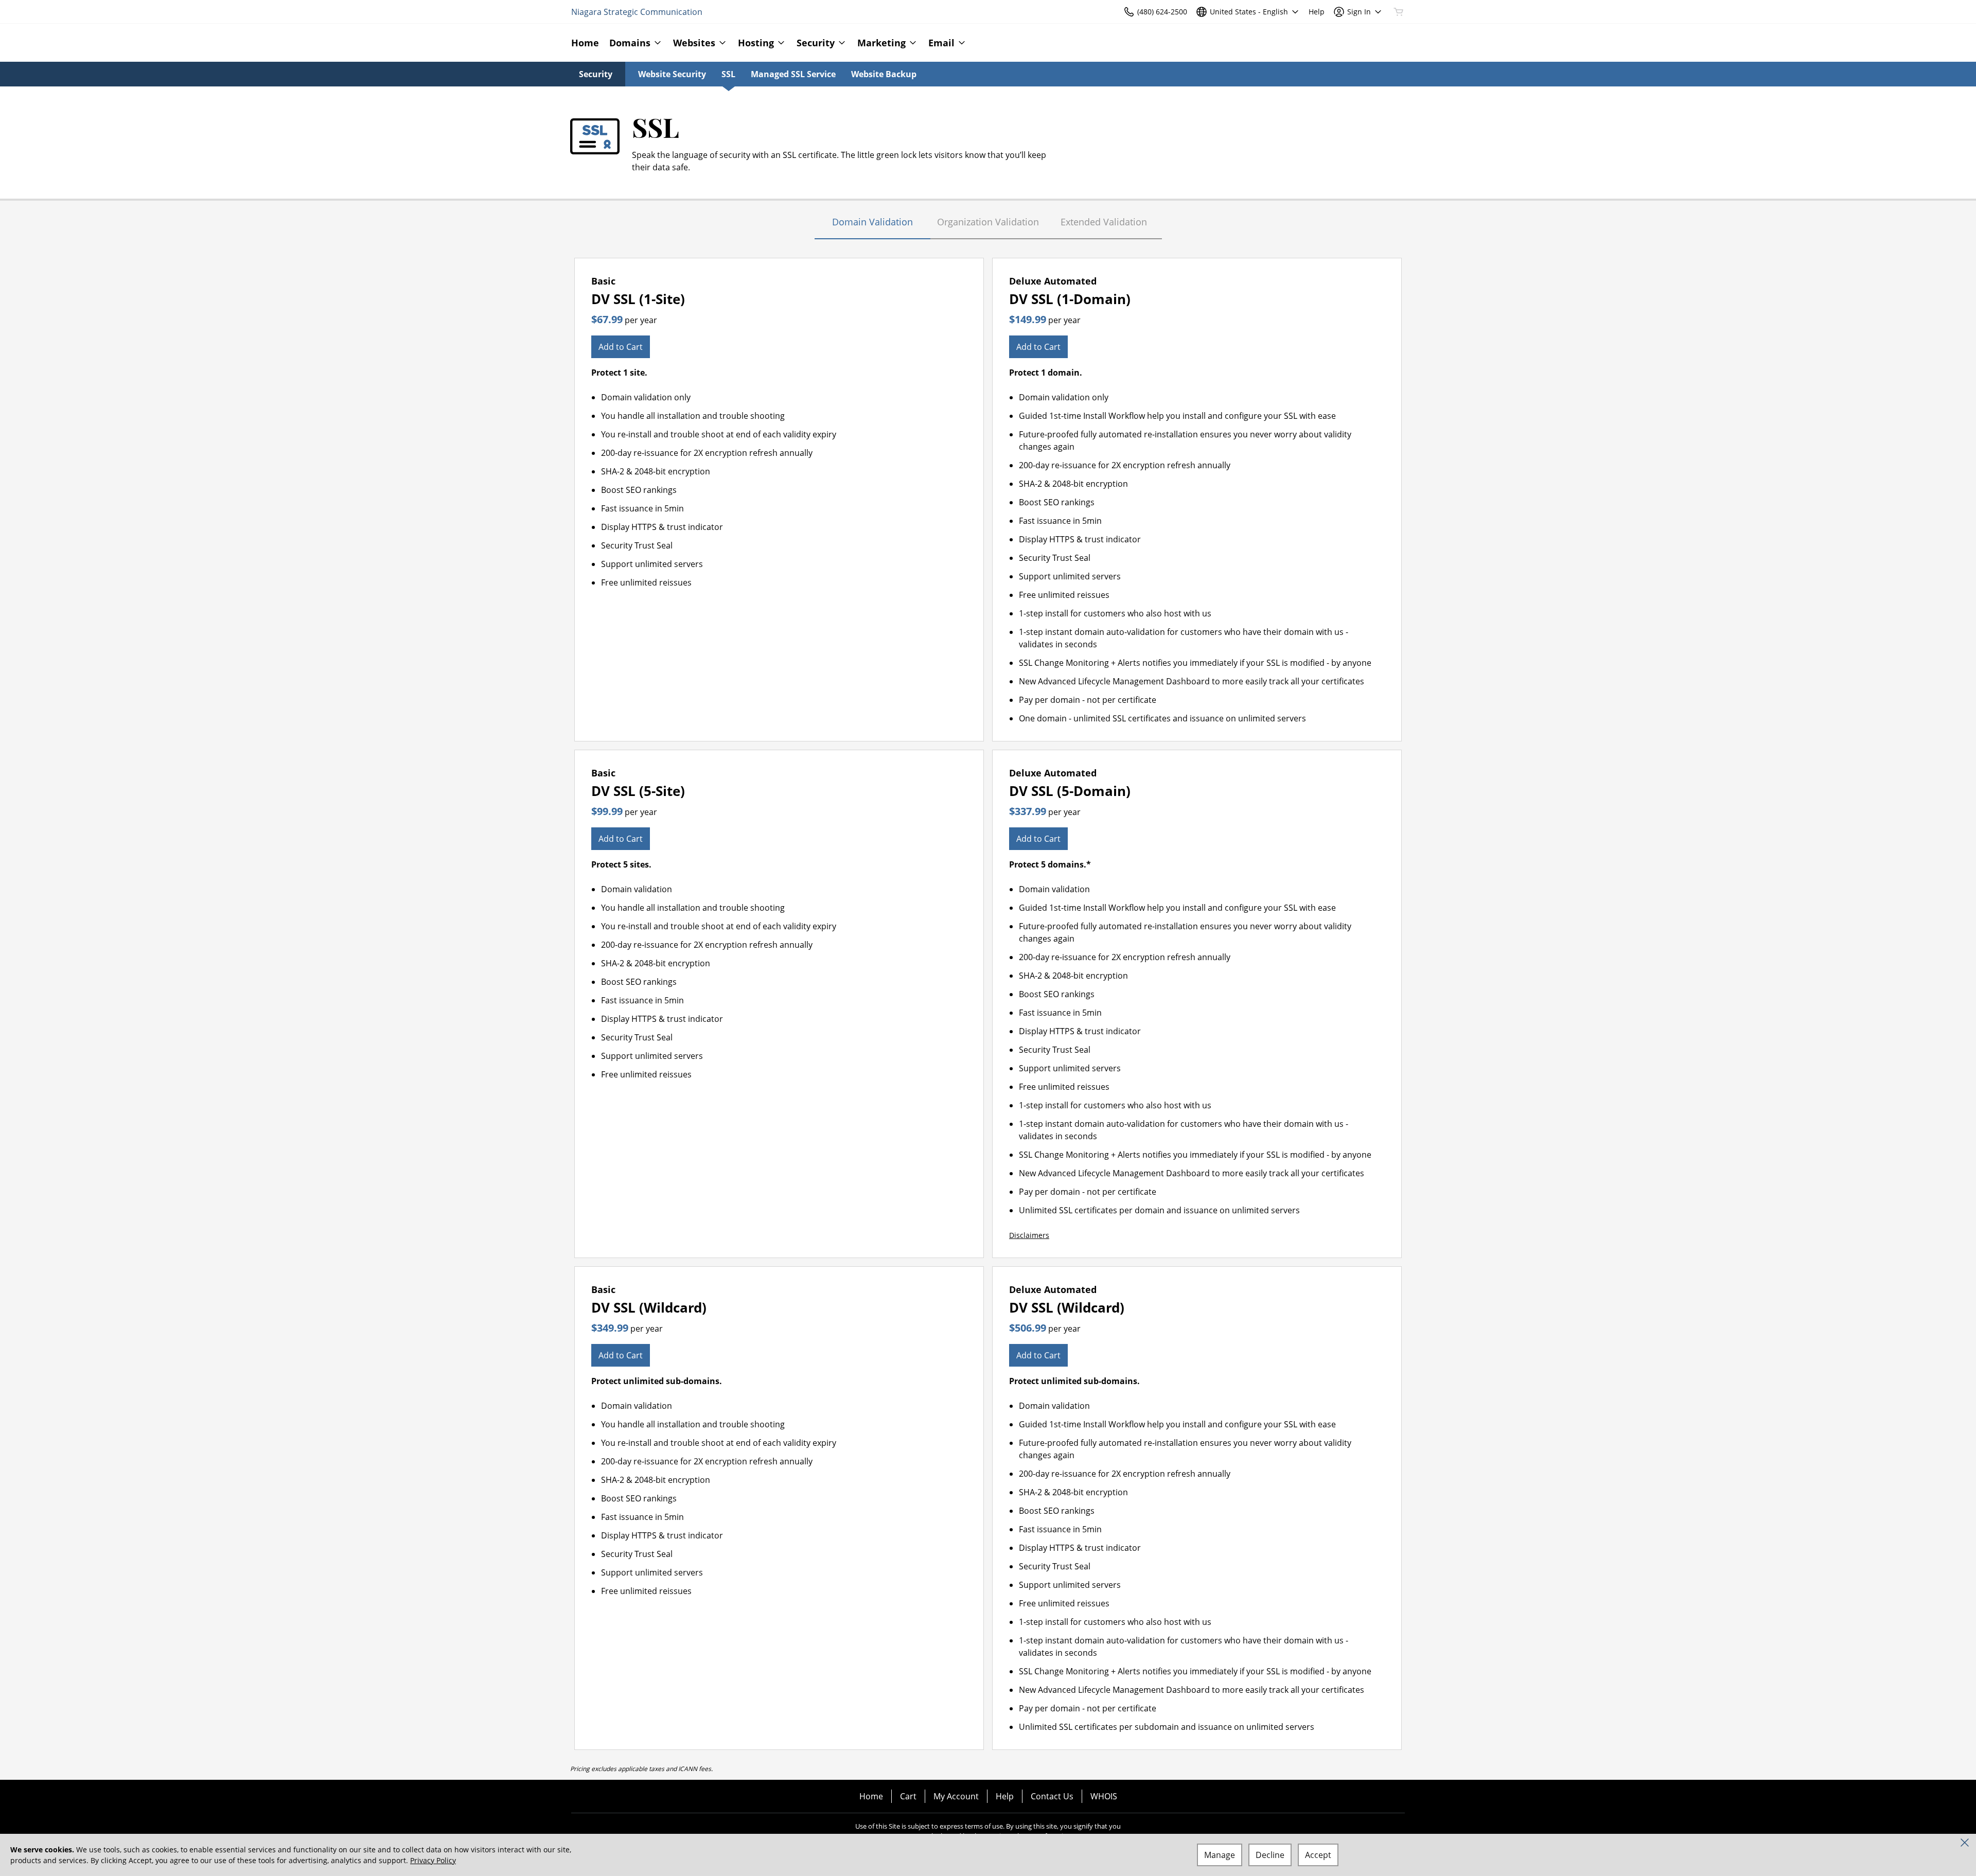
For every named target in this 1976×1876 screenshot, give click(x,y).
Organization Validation (988, 222)
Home (871, 1796)
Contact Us (1052, 1796)
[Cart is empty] (1399, 12)
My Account (956, 1796)
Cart (908, 1796)
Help (1005, 1796)
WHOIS (1104, 1796)
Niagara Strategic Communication (637, 12)
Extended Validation (1104, 222)
